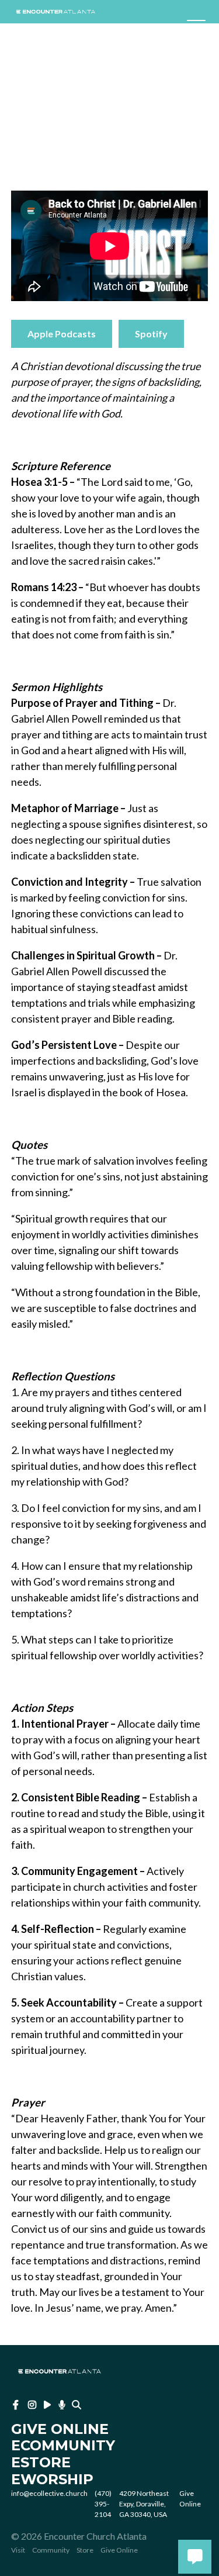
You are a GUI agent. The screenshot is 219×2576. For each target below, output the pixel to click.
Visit (18, 2550)
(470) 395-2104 (103, 2504)
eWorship (52, 2479)
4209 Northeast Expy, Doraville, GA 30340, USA (144, 2504)
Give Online (119, 2550)
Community (51, 2550)
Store (85, 2550)
